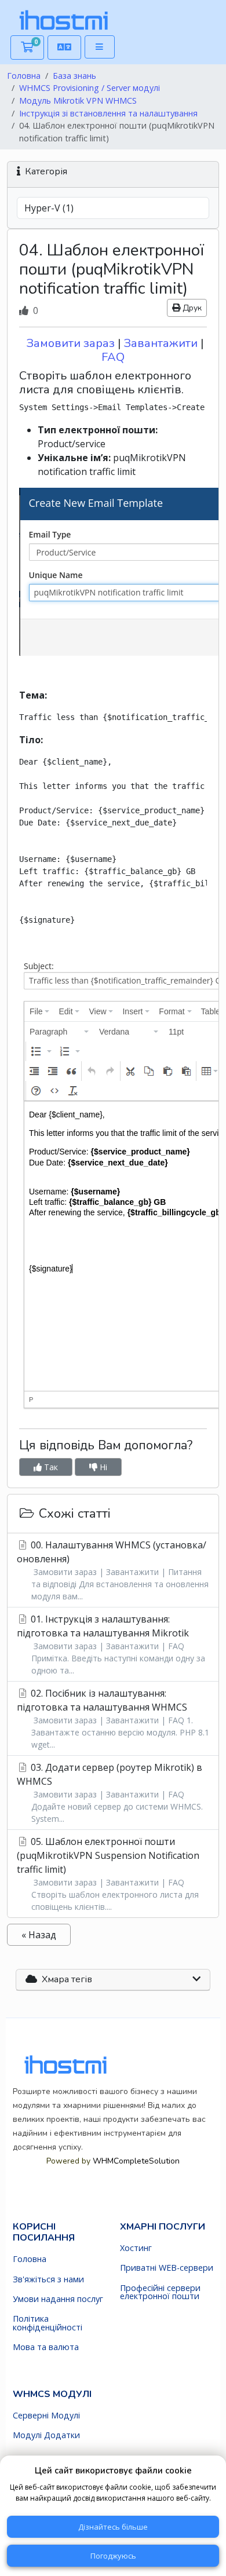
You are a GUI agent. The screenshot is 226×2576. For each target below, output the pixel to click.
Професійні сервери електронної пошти (160, 2292)
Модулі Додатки (46, 2435)
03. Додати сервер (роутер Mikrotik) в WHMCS (110, 1793)
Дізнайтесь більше (113, 2527)
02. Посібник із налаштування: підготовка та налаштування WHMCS (113, 1718)
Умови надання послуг (58, 2299)
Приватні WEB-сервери (167, 2268)
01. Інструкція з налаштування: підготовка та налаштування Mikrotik (111, 1644)
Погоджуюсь (113, 2556)
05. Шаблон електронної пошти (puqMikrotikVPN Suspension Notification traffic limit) (108, 1874)
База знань (74, 76)
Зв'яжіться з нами (48, 2279)
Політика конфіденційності (48, 2323)
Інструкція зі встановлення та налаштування (108, 113)
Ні (102, 1467)
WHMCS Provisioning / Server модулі (90, 88)
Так (50, 1467)
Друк (191, 308)
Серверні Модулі (46, 2416)
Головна (24, 76)
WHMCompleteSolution (140, 1953)
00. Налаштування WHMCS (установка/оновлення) (113, 1570)
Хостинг (136, 2248)
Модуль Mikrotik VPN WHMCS (78, 101)
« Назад (39, 1935)
